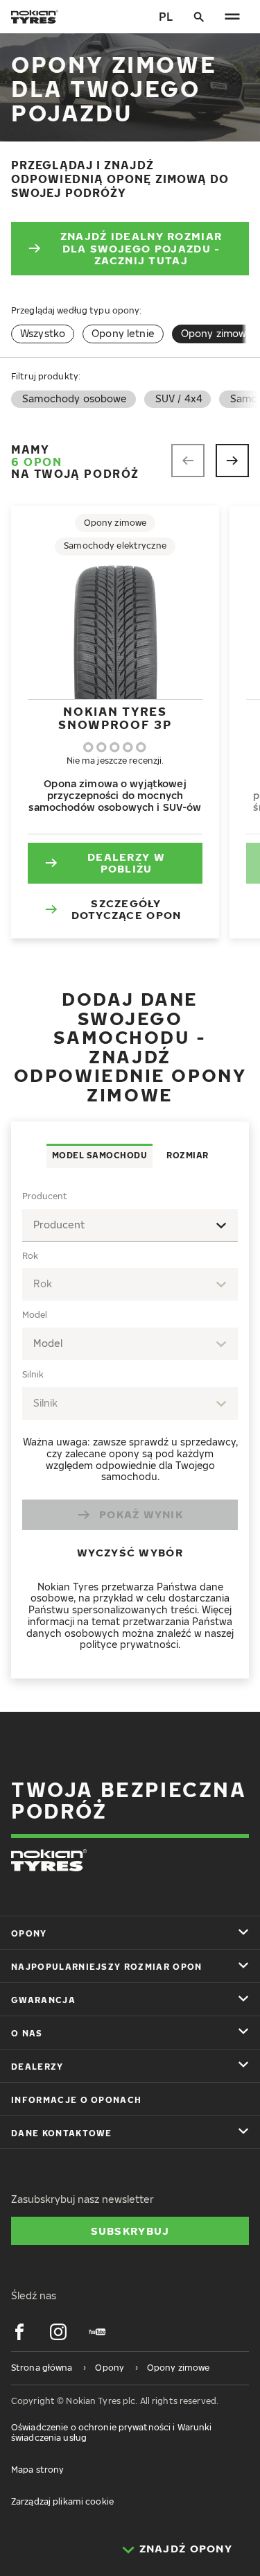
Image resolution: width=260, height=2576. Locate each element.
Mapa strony (37, 2470)
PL (166, 17)
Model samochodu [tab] (100, 1155)
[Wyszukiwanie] (199, 17)
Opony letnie (123, 333)
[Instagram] (58, 2332)
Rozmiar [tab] (188, 1155)
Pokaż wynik (141, 1514)
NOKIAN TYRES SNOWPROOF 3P (115, 718)
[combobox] (130, 1225)
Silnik (33, 1374)
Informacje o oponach (76, 2100)
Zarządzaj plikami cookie (62, 2501)
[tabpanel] (130, 1423)
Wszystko (43, 333)
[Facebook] (19, 2332)
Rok (30, 1256)
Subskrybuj (130, 2231)
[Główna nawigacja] (232, 17)
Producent (45, 1196)
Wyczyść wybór (130, 1552)
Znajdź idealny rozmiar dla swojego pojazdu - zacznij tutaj (141, 248)
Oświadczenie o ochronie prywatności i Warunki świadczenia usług (111, 2432)
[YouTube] (97, 2332)
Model (35, 1315)
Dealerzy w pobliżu (126, 863)
